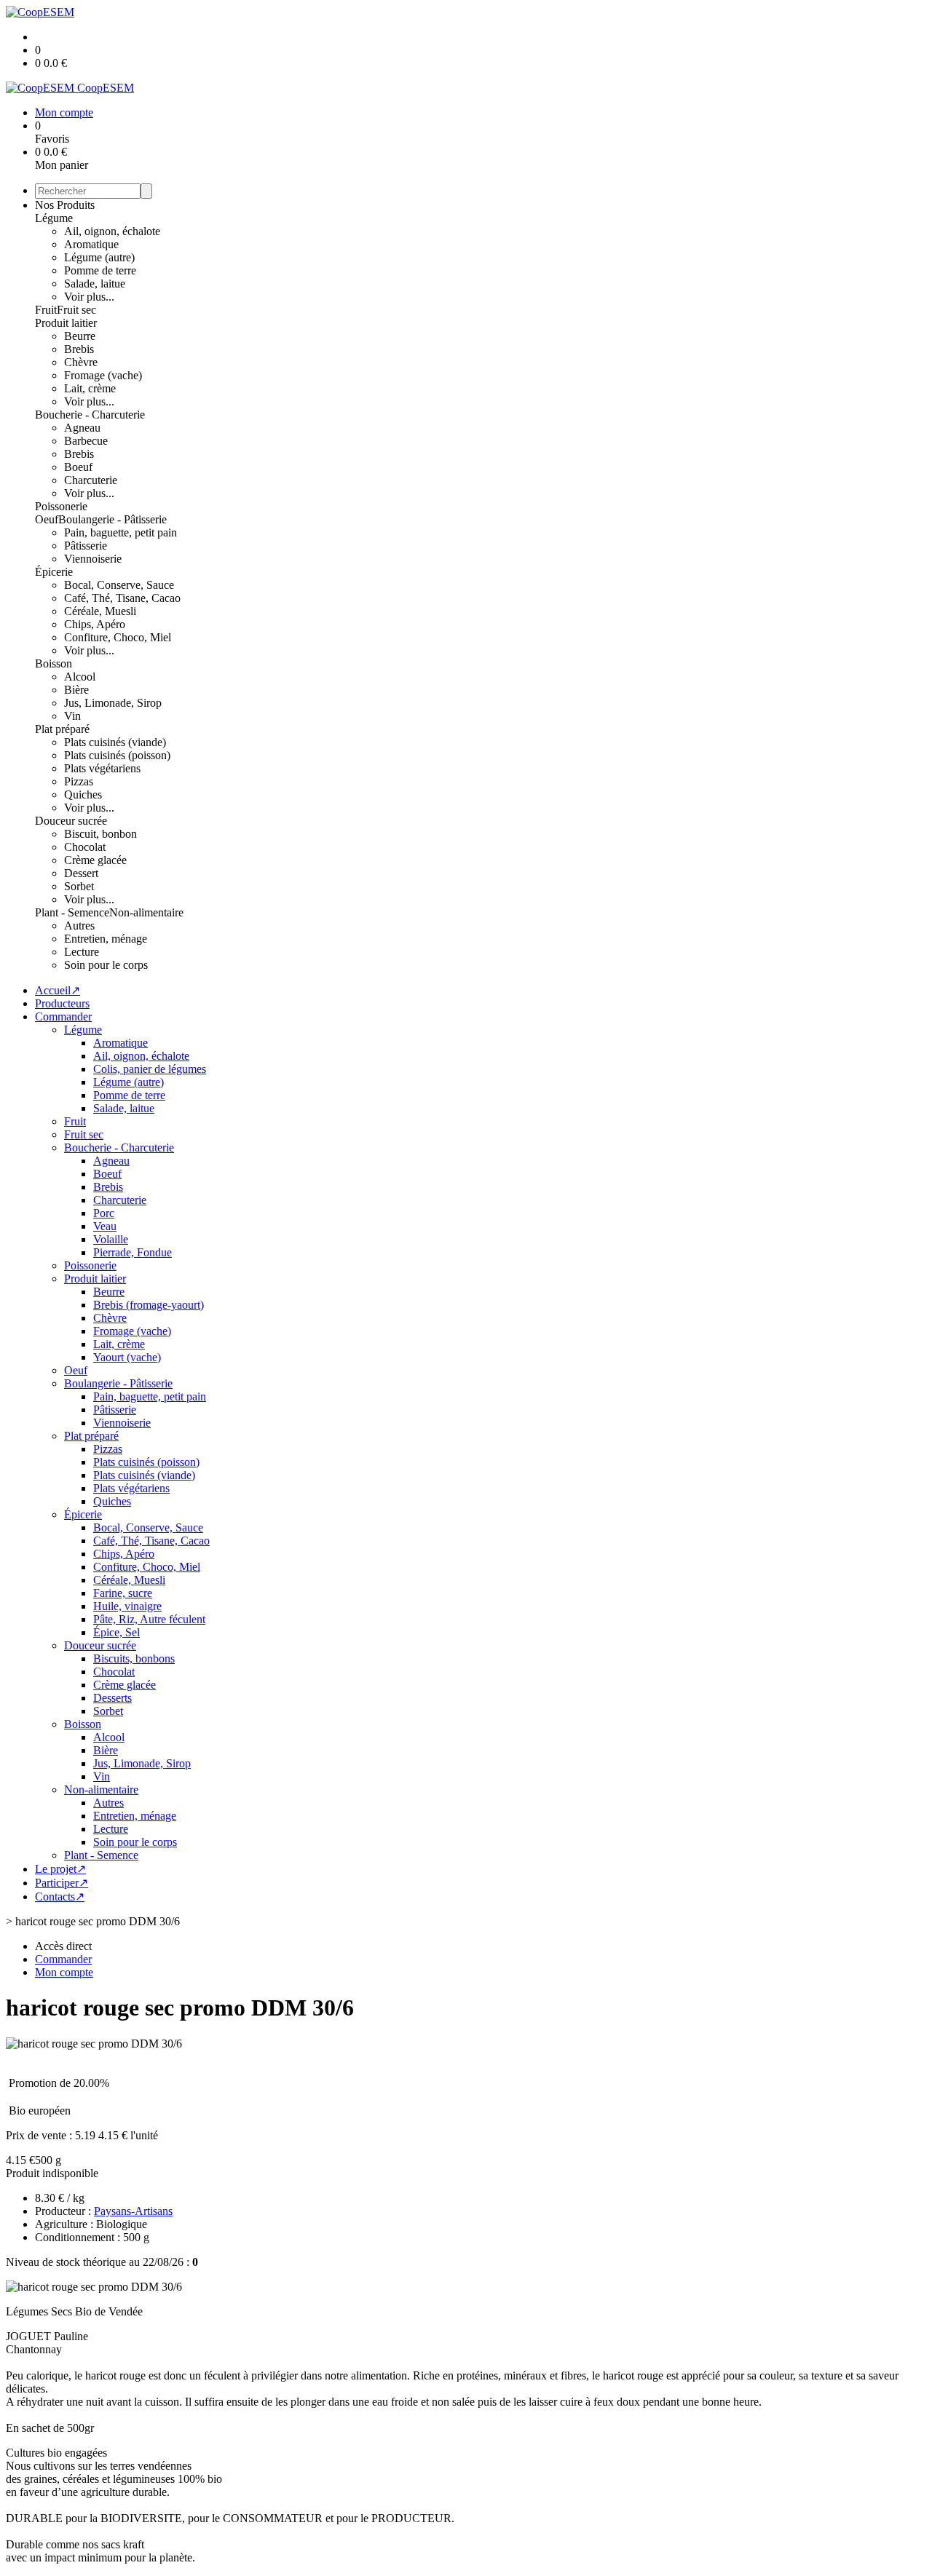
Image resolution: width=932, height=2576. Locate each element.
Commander (63, 1016)
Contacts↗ (60, 1897)
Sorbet (79, 886)
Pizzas (79, 781)
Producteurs (62, 1003)
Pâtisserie (86, 546)
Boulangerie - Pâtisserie (112, 519)
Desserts (112, 1698)
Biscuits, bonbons (134, 1658)
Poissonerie (61, 506)
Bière (76, 690)
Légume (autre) (99, 257)
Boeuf (78, 467)
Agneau (82, 428)
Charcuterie (91, 480)
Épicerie (54, 572)
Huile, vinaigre (127, 1606)
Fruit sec (76, 310)
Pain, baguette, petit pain (121, 532)
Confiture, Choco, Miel (118, 637)
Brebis (79, 349)
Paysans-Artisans (133, 2211)
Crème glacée (95, 860)
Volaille (111, 1239)
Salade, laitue (95, 284)
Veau (105, 1226)
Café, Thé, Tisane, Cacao (122, 598)
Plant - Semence (72, 912)
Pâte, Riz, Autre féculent (149, 1619)
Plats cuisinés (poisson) (117, 755)
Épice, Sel (116, 1632)
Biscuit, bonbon (100, 834)
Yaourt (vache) (127, 1357)
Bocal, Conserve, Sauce (119, 585)
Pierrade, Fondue (133, 1252)
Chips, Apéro (95, 624)
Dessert (81, 873)
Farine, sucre (123, 1593)
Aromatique (91, 244)
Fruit (46, 310)
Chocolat (85, 847)
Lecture (82, 952)
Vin (72, 716)
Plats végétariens (102, 768)
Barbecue (86, 441)
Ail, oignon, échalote (112, 231)
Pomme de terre (100, 270)
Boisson (54, 663)
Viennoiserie (93, 559)
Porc (104, 1213)
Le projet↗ (60, 1869)
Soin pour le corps (106, 965)
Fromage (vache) (103, 375)
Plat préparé (62, 729)
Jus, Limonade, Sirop (113, 703)
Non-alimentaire (146, 912)
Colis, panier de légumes (150, 1069)
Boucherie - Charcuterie (90, 415)
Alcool (80, 677)
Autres (79, 926)
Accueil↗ (58, 990)
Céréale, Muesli (100, 611)
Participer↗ (62, 1883)
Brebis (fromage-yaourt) (149, 1305)
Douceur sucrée (71, 821)
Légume (54, 218)
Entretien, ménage (106, 939)
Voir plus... (89, 297)
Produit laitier (66, 323)
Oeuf (47, 519)
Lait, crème (90, 388)
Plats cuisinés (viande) (115, 742)
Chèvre (81, 362)
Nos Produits (65, 205)
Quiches (83, 794)
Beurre (80, 336)
